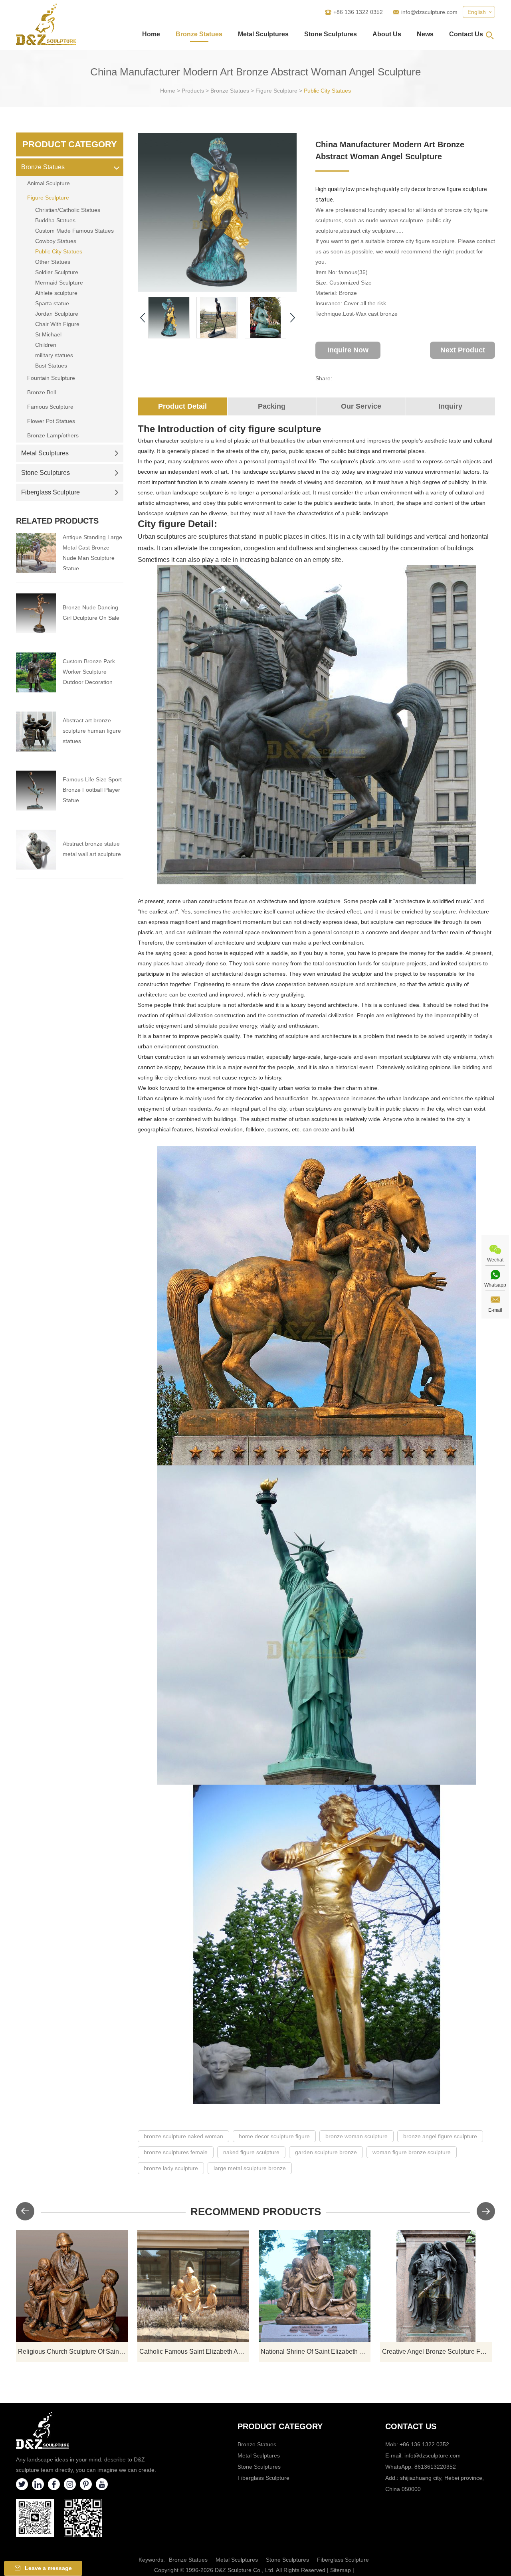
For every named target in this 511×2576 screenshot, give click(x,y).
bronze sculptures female (176, 2152)
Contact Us (466, 34)
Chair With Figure (57, 324)
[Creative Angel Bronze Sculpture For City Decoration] (436, 2286)
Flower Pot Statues (51, 421)
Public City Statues (327, 91)
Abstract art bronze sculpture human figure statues (92, 731)
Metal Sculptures (263, 34)
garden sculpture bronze (326, 2152)
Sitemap (341, 2570)
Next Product (463, 350)
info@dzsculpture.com (429, 12)
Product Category (70, 144)
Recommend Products (256, 2212)
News (425, 34)
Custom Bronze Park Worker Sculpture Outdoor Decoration (89, 672)
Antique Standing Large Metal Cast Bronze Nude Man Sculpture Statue (92, 553)
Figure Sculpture (276, 91)
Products (193, 91)
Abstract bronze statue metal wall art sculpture (92, 849)
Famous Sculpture (50, 407)
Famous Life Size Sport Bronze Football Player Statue (92, 790)
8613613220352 (435, 2467)
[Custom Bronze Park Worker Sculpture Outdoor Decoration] (36, 672)
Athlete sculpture (56, 293)
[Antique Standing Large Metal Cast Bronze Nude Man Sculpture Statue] (36, 553)
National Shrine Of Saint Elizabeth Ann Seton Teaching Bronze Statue (316, 2352)
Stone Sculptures (331, 34)
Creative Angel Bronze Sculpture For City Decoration (437, 2352)
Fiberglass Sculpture (51, 492)
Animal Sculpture (49, 183)
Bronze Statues (199, 34)
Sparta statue (52, 303)
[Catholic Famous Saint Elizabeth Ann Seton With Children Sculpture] (193, 2286)
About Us (387, 34)
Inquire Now (348, 350)
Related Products (57, 521)
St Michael (48, 334)
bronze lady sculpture (171, 2168)
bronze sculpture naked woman (183, 2136)
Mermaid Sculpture (59, 283)
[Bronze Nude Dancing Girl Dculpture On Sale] (36, 613)
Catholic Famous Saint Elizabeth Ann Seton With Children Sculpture (194, 2352)
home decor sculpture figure (274, 2136)
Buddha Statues (55, 220)
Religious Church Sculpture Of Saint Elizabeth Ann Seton (73, 2352)
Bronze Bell (42, 392)
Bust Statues (51, 366)
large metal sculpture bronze (250, 2168)
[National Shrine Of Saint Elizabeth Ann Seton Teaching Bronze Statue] (315, 2286)
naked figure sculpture (251, 2152)
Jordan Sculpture (57, 314)
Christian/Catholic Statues (68, 210)
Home (151, 34)
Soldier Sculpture (57, 272)
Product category (280, 2426)
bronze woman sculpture (357, 2136)
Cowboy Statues (56, 241)
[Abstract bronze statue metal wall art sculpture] (36, 850)
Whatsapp (495, 1285)
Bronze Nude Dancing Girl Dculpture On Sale (91, 613)
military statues (54, 355)
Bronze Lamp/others (53, 435)
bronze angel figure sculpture (440, 2136)
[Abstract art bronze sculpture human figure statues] (36, 731)
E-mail (495, 1310)
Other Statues (53, 262)
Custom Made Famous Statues (74, 231)
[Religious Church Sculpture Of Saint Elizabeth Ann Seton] (72, 2286)
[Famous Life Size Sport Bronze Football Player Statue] (36, 791)
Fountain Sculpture (51, 378)
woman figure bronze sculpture (412, 2152)
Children (46, 345)
